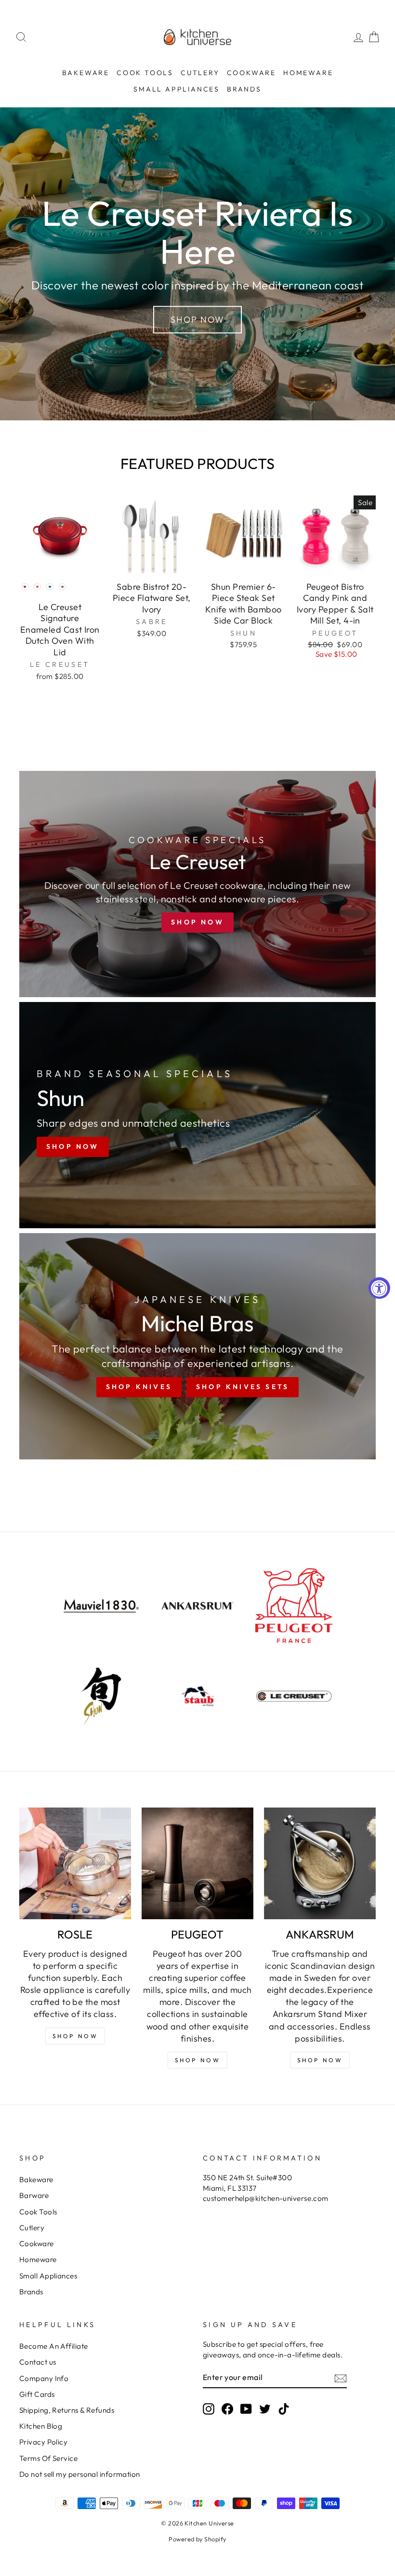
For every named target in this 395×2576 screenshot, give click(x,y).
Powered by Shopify (197, 2539)
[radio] (25, 586)
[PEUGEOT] (197, 1863)
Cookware (251, 73)
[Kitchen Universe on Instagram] (209, 2408)
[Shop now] (197, 884)
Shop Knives (139, 1387)
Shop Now (197, 319)
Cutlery (200, 73)
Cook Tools (145, 73)
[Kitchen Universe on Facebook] (227, 2408)
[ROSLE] (75, 1863)
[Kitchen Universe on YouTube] (246, 2408)
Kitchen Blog (41, 2426)
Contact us (38, 2362)
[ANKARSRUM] (320, 1863)
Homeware (308, 73)
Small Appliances (177, 89)
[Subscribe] (341, 2378)
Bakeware (86, 73)
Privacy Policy (43, 2442)
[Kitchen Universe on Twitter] (265, 2408)
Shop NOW (75, 2036)
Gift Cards (37, 2394)
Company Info (44, 2378)
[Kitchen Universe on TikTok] (284, 2408)
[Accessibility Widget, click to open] (379, 1288)
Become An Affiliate (54, 2346)
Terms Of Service (48, 2458)
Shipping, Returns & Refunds (67, 2410)
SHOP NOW (198, 2060)
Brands (244, 89)
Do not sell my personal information (80, 2474)
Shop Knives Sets (243, 1387)
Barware (34, 2195)
